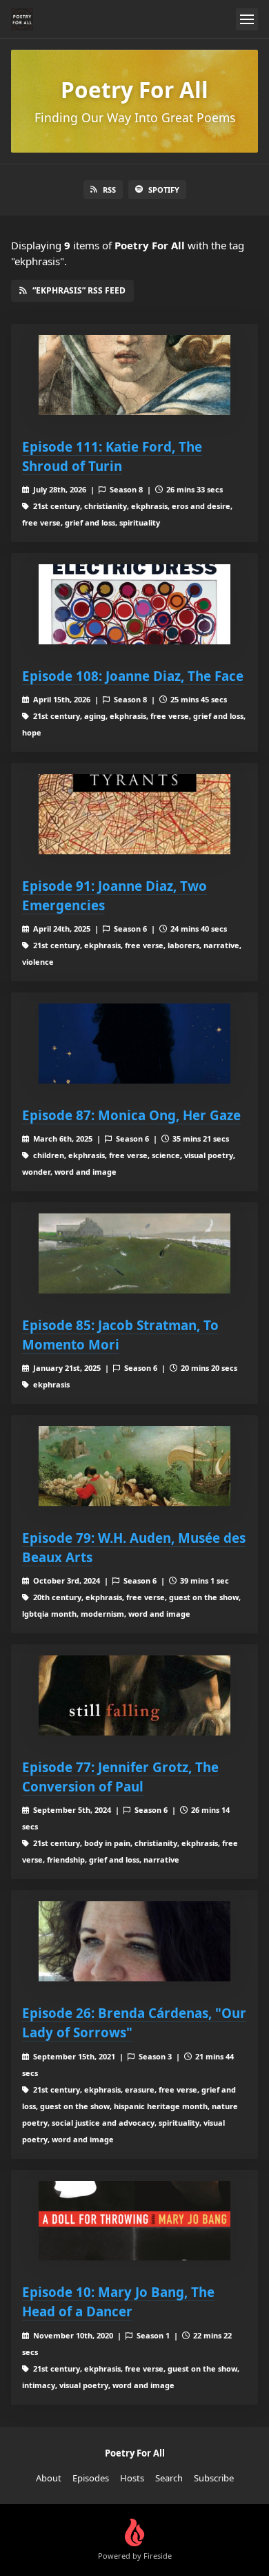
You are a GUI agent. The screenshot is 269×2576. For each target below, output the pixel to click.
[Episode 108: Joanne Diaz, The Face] (134, 604)
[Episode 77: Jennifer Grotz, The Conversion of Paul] (134, 1695)
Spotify (164, 190)
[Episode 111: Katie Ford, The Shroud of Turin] (134, 375)
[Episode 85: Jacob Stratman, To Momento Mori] (134, 1253)
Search (169, 2478)
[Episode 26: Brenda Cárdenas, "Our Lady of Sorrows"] (134, 1941)
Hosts (132, 2478)
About (49, 2478)
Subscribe (214, 2478)
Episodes (91, 2478)
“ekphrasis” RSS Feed (79, 290)
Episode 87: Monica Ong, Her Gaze (131, 1115)
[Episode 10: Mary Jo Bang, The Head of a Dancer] (134, 2221)
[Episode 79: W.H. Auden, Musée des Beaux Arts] (134, 1466)
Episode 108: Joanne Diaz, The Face (133, 676)
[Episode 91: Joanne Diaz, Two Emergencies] (134, 814)
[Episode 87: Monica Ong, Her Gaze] (134, 1044)
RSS (109, 190)
